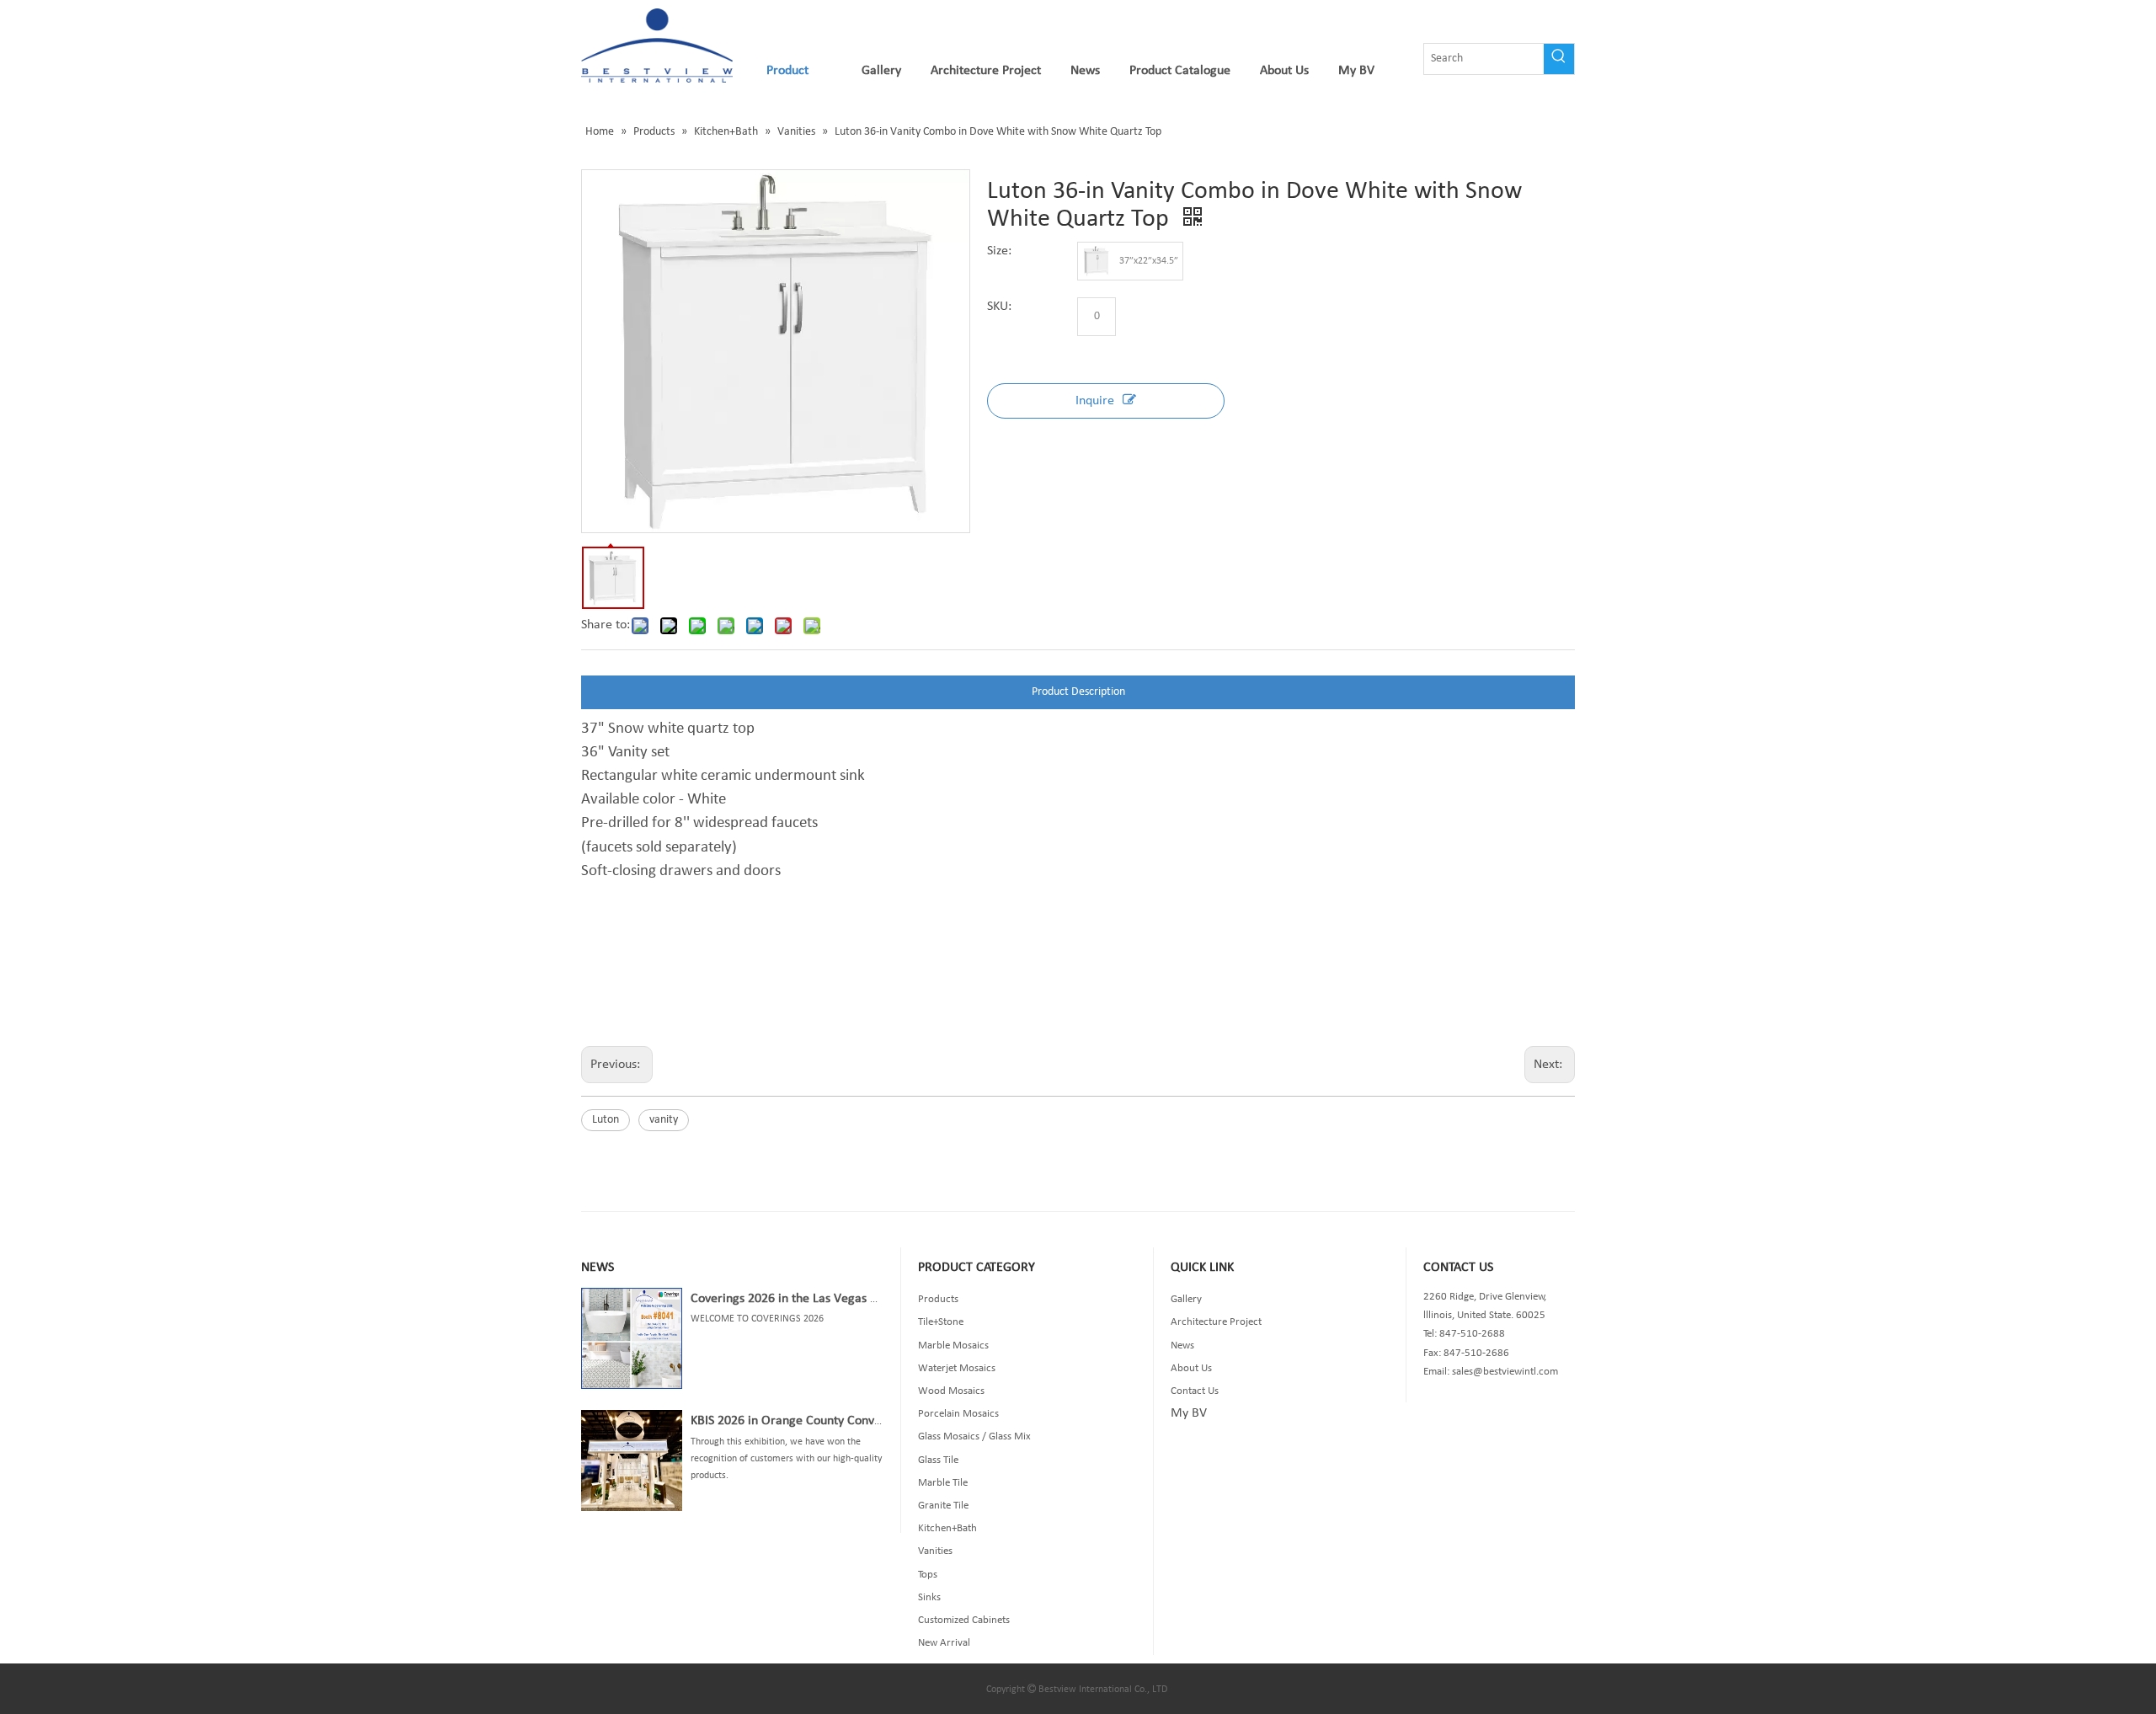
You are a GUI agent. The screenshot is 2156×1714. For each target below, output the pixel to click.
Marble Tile (943, 1483)
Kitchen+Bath (947, 1528)
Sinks (929, 1597)
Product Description (1078, 692)
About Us (1191, 1368)
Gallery (1186, 1299)
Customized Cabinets (964, 1620)
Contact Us (1195, 1391)
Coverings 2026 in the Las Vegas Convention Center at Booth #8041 (875, 1299)
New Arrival (944, 1643)
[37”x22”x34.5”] (1097, 261)
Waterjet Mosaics (957, 1368)
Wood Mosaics (951, 1391)
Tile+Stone (941, 1322)
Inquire (1095, 401)
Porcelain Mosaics (958, 1414)
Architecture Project (1216, 1322)
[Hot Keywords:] (1559, 59)
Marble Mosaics (953, 1346)
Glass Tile (938, 1460)
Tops (928, 1575)
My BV (1189, 1413)
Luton (606, 1120)
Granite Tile (943, 1506)
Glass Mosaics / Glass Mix (974, 1436)
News (1182, 1346)
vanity (664, 1120)
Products (938, 1299)
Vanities (935, 1551)
